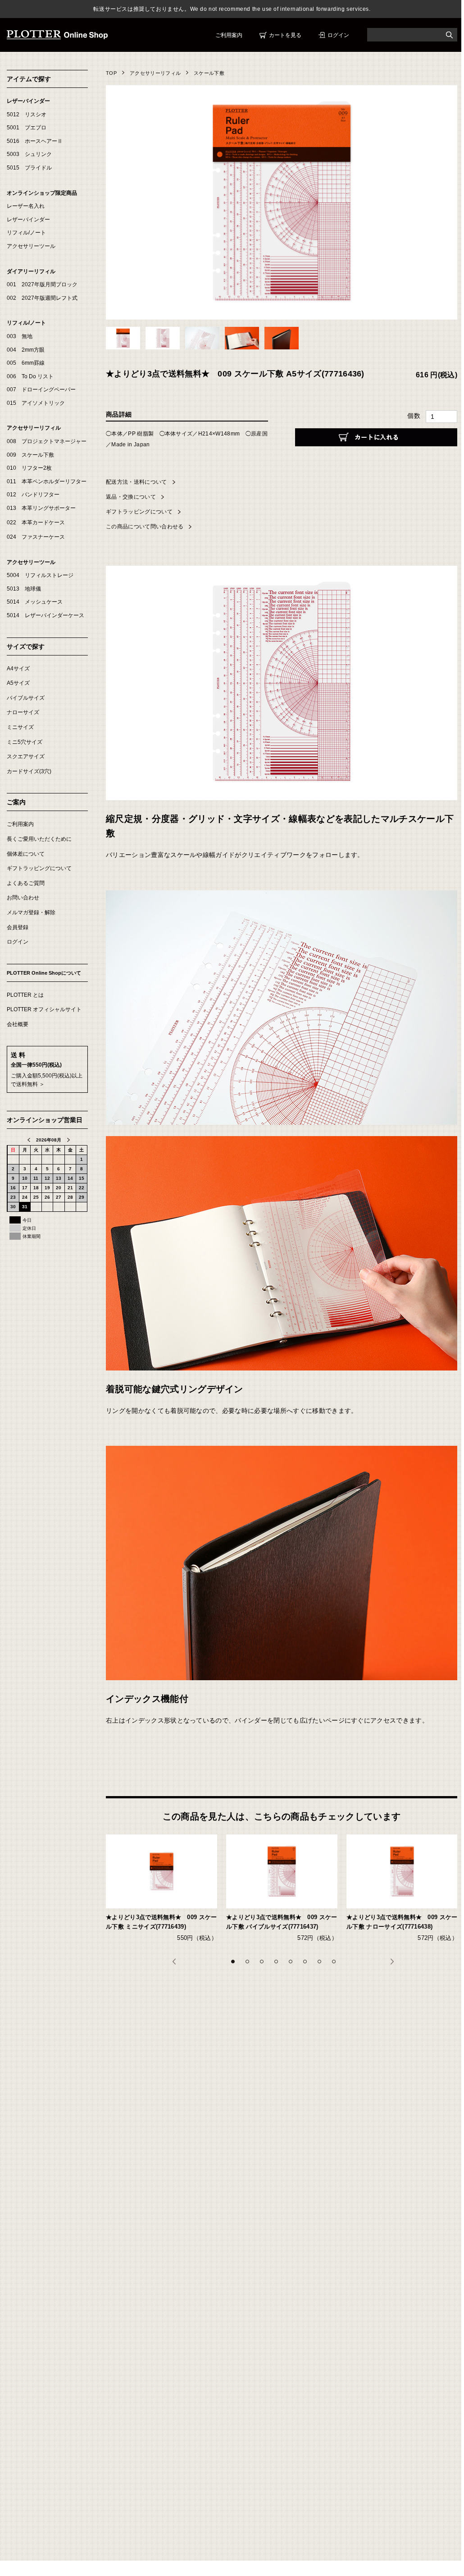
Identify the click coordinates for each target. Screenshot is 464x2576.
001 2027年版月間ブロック (42, 284)
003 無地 (20, 336)
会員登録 (18, 927)
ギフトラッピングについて (139, 512)
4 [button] (279, 1964)
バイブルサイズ (26, 698)
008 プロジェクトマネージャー (47, 441)
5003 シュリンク (29, 154)
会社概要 (18, 1024)
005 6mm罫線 (26, 363)
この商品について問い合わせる (145, 527)
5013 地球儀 (24, 589)
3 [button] (264, 1964)
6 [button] (308, 1964)
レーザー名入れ (26, 206)
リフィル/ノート (26, 233)
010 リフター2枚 (29, 468)
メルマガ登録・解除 (31, 912)
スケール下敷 (209, 73)
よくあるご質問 (26, 883)
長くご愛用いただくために (39, 839)
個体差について (26, 854)
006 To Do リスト (30, 376)
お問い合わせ (23, 898)
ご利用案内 (229, 35)
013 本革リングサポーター (41, 508)
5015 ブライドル (29, 168)
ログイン (338, 35)
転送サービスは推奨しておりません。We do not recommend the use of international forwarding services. (232, 9)
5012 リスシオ (27, 115)
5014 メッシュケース (35, 602)
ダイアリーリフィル (31, 271)
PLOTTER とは (25, 995)
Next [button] (395, 1965)
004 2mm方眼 (26, 350)
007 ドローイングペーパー (41, 390)
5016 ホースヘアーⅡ (35, 141)
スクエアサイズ (26, 756)
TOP (111, 73)
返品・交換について (131, 497)
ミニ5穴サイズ (25, 742)
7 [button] (322, 1964)
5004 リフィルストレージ (40, 575)
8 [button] (337, 1964)
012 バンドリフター (33, 495)
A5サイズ (18, 683)
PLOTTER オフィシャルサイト (44, 1009)
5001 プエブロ (27, 128)
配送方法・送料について (136, 482)
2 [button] (250, 1964)
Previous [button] (177, 1965)
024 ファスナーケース (36, 537)
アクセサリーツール (31, 246)
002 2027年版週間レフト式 (42, 298)
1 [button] (236, 1964)
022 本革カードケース (36, 523)
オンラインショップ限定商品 (42, 193)
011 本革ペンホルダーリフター (47, 481)
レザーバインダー (28, 101)
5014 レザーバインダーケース (45, 615)
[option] (166, 1894)
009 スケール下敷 (30, 455)
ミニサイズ (20, 727)
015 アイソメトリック (36, 403)
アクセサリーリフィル (155, 73)
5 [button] (293, 1964)
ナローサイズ (23, 712)
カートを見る (285, 35)
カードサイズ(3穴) (29, 771)
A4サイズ (18, 669)
